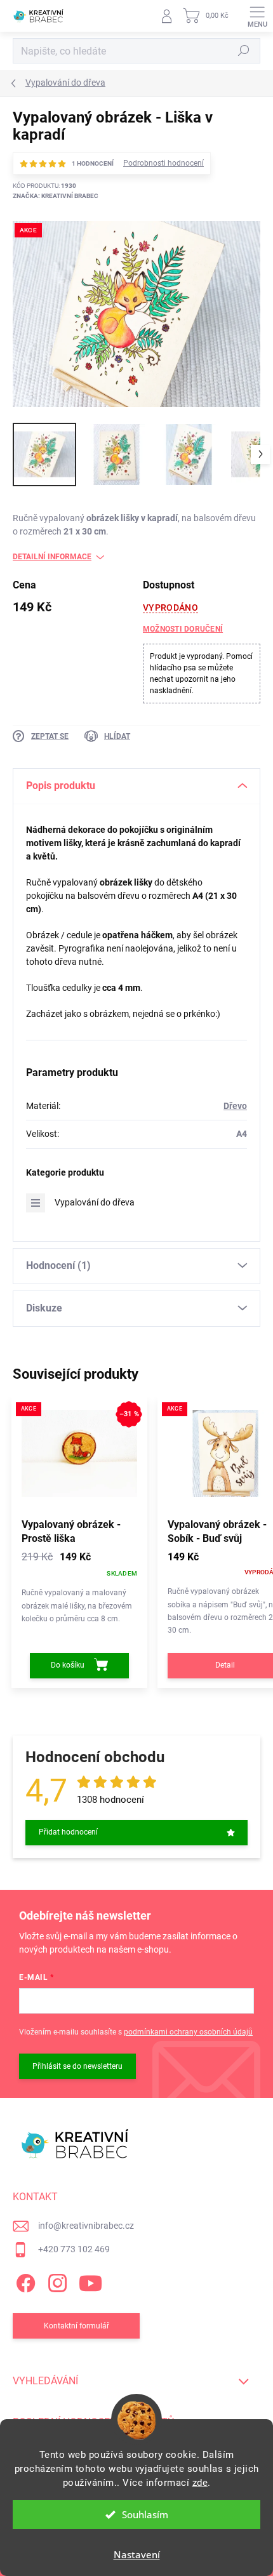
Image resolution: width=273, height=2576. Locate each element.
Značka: (56, 196)
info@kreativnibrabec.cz (86, 2226)
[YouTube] (90, 2281)
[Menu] (257, 16)
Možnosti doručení (183, 629)
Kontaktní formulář (77, 2326)
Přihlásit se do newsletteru (77, 2066)
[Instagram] (56, 2281)
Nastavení (137, 2554)
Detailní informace (52, 557)
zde (200, 2483)
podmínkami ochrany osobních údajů (188, 2032)
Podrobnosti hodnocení (163, 163)
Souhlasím (145, 2514)
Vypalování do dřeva (95, 1202)
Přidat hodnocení (68, 1832)
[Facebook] (24, 2281)
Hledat (244, 51)
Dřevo (235, 1106)
